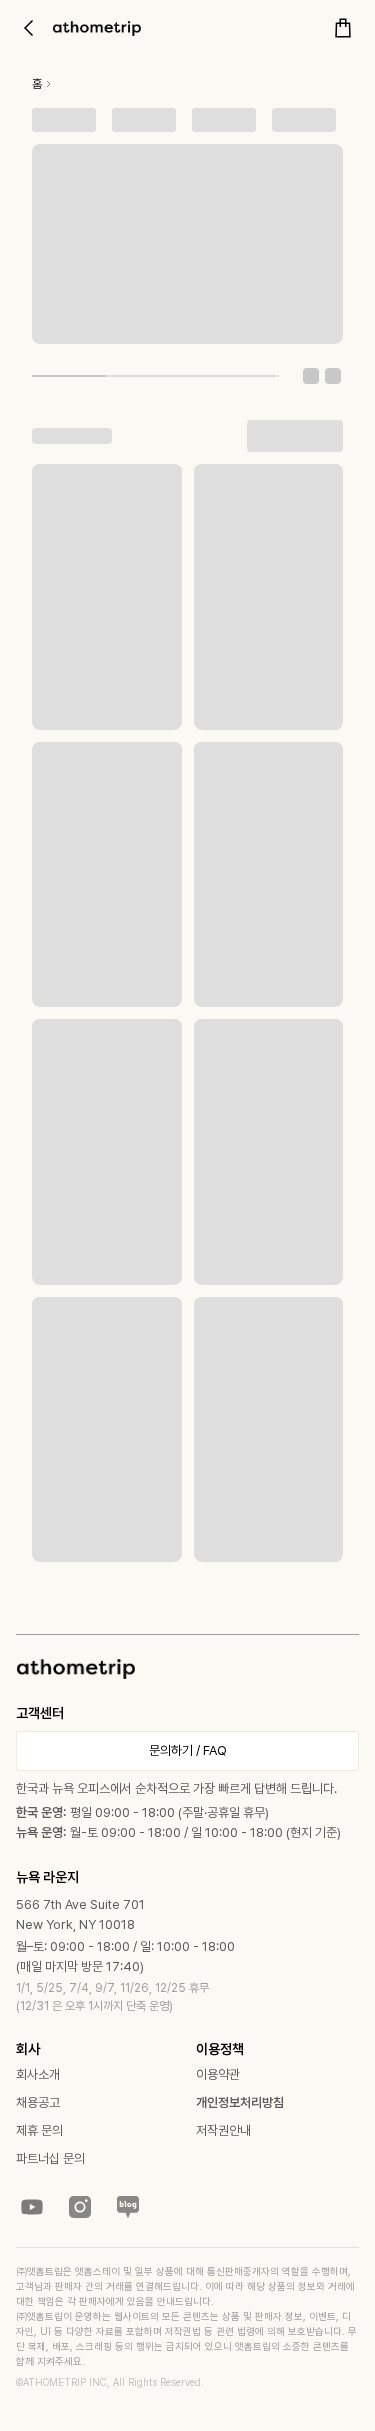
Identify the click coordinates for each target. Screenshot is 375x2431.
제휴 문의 (39, 2130)
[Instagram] (80, 2207)
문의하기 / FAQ (188, 1750)
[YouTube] (32, 2207)
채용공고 (38, 2102)
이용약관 (218, 2074)
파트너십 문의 (50, 2158)
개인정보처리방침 (240, 2102)
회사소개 (38, 2074)
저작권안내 (223, 2130)
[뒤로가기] (28, 28)
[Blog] (128, 2207)
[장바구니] (343, 28)
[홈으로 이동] (97, 28)
